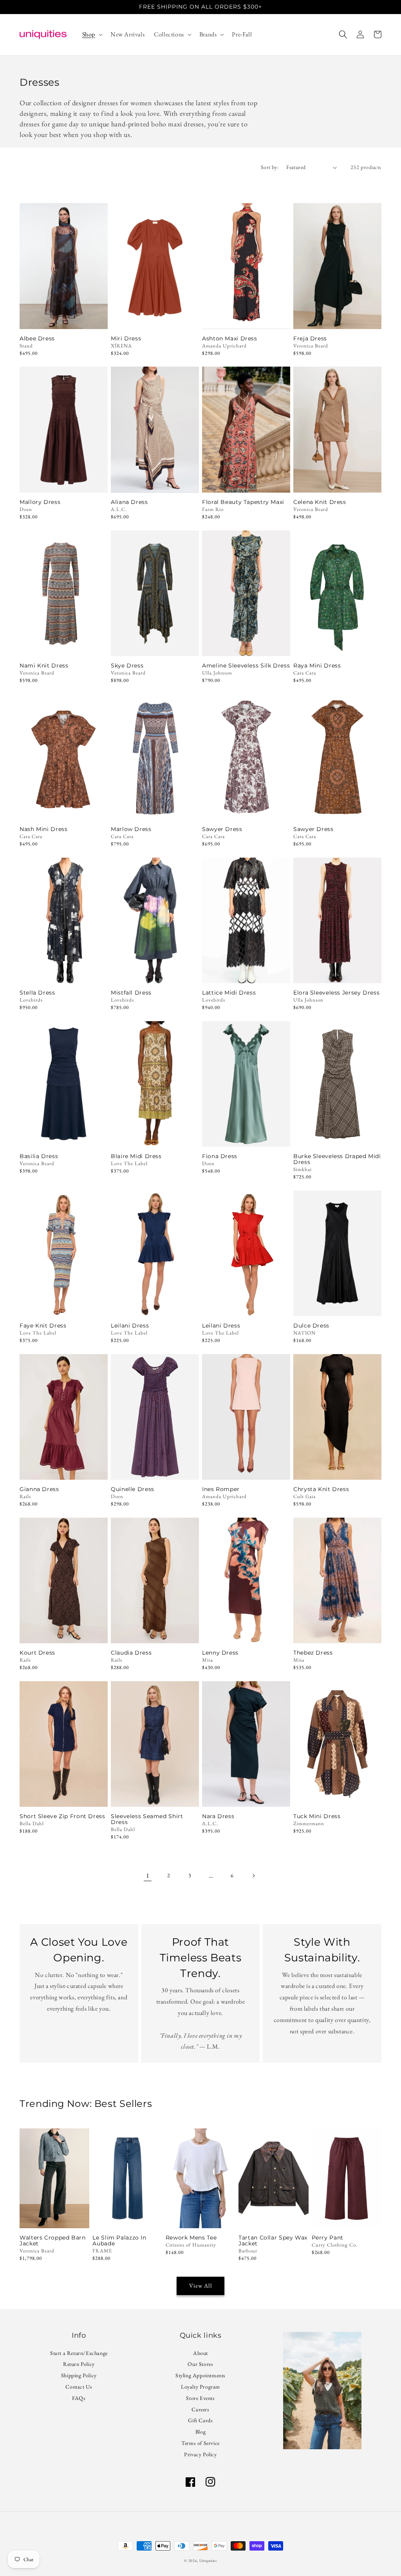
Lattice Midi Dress (229, 993)
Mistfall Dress (131, 993)
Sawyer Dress (222, 829)
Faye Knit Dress (43, 1326)
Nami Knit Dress (44, 666)
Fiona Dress (220, 1156)
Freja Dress (310, 339)
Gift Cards (200, 2420)
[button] (92, 35)
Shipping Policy (79, 2375)
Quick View (64, 318)
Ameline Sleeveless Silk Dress (246, 666)
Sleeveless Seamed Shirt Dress (147, 1819)
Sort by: (270, 167)
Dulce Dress (311, 1326)
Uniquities (208, 2561)
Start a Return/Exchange (79, 2354)
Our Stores (200, 2364)
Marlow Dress (131, 829)
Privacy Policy (200, 2454)
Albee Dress (37, 339)
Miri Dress (126, 339)
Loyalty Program (200, 2387)
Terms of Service (200, 2443)
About (200, 2354)
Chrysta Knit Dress (321, 1489)
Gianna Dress (39, 1489)
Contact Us (79, 2387)
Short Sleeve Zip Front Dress (62, 1816)
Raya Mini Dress (317, 666)
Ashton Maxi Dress (230, 339)
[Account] (360, 34)
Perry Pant (328, 2238)
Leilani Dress (130, 1326)
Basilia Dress (39, 1156)
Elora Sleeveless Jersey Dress (336, 993)
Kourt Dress (37, 1653)
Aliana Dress (129, 502)
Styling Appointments (200, 2375)
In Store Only (64, 482)
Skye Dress (127, 666)
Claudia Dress (131, 1653)
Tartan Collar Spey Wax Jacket (273, 2241)
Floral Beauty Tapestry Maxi (243, 502)
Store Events (200, 2398)
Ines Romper (221, 1489)
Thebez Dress (313, 1653)
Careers (200, 2409)
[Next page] (253, 1876)
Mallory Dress (40, 502)
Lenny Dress (220, 1653)
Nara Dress (218, 1816)
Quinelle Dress (133, 1489)
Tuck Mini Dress (317, 1816)
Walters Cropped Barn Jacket (53, 2241)
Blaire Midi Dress (136, 1156)
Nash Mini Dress (43, 829)
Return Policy (79, 2364)
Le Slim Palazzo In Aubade (119, 2241)
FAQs (79, 2398)
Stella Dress (37, 993)
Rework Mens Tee (191, 2238)
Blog (200, 2432)
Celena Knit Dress (320, 502)
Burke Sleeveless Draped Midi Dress (337, 1159)
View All (201, 2285)
